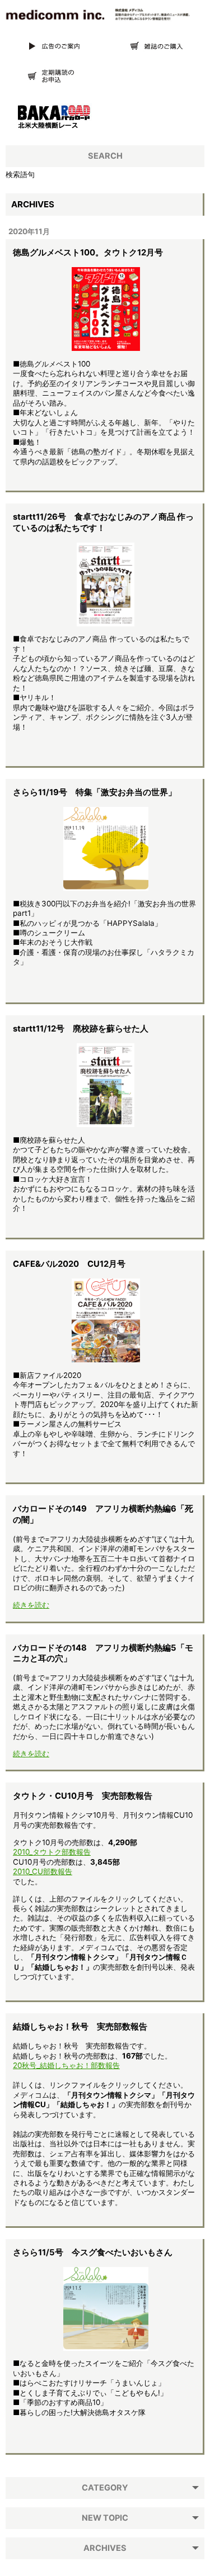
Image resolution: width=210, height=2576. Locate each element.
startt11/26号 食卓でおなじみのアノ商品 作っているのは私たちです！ (103, 522)
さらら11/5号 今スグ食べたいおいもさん (93, 2252)
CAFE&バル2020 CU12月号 (69, 1264)
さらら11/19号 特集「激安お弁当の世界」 (95, 792)
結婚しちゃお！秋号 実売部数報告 (80, 2027)
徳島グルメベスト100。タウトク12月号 (88, 253)
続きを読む (31, 1605)
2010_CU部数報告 (43, 1871)
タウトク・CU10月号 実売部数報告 (83, 1796)
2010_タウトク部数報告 (52, 1852)
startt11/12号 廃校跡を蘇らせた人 (81, 1029)
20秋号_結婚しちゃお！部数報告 (66, 2065)
